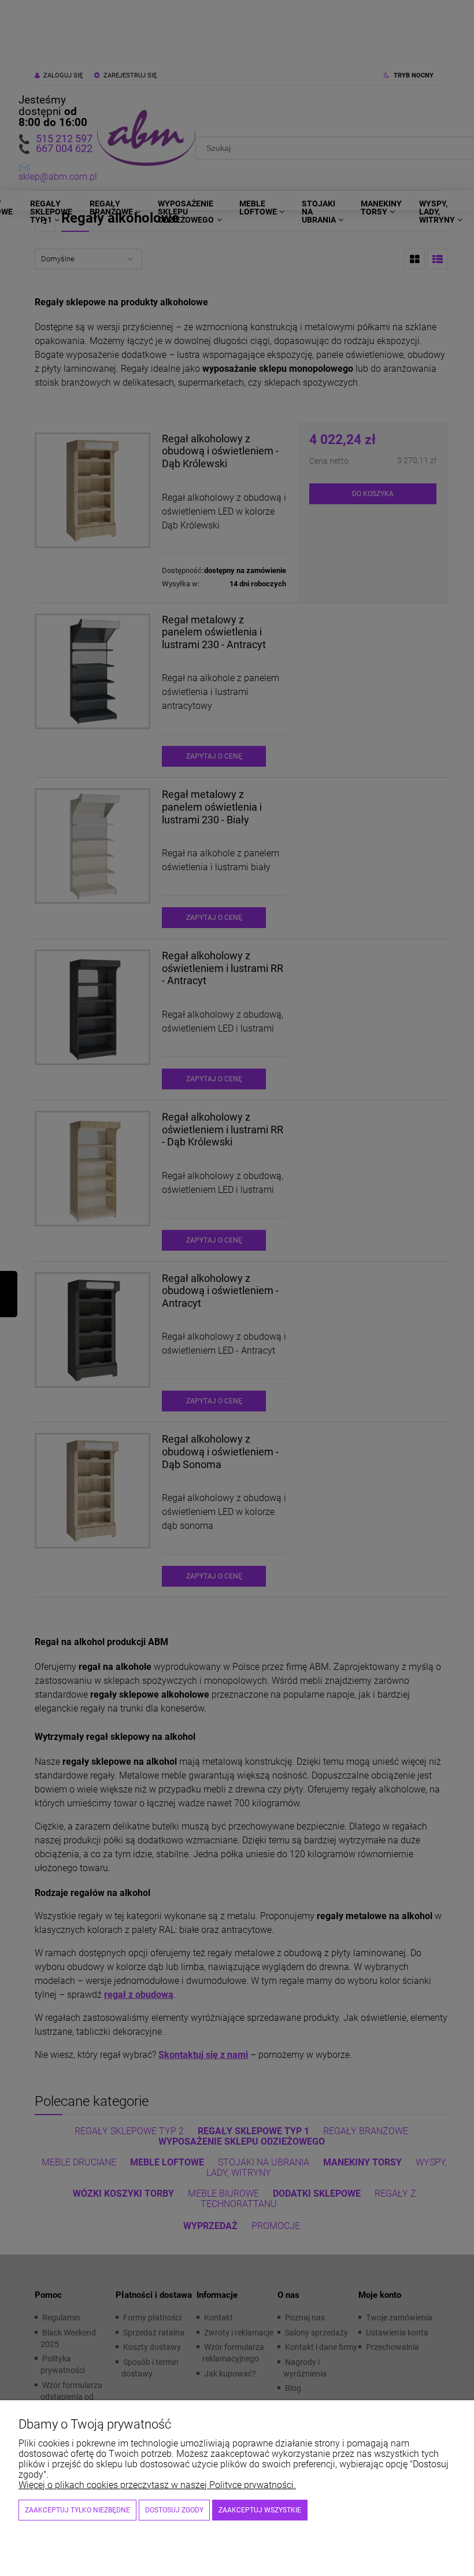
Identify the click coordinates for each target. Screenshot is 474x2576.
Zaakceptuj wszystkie (260, 2510)
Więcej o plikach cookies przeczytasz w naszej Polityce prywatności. (157, 2485)
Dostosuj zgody (174, 2510)
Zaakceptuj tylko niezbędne (77, 2510)
